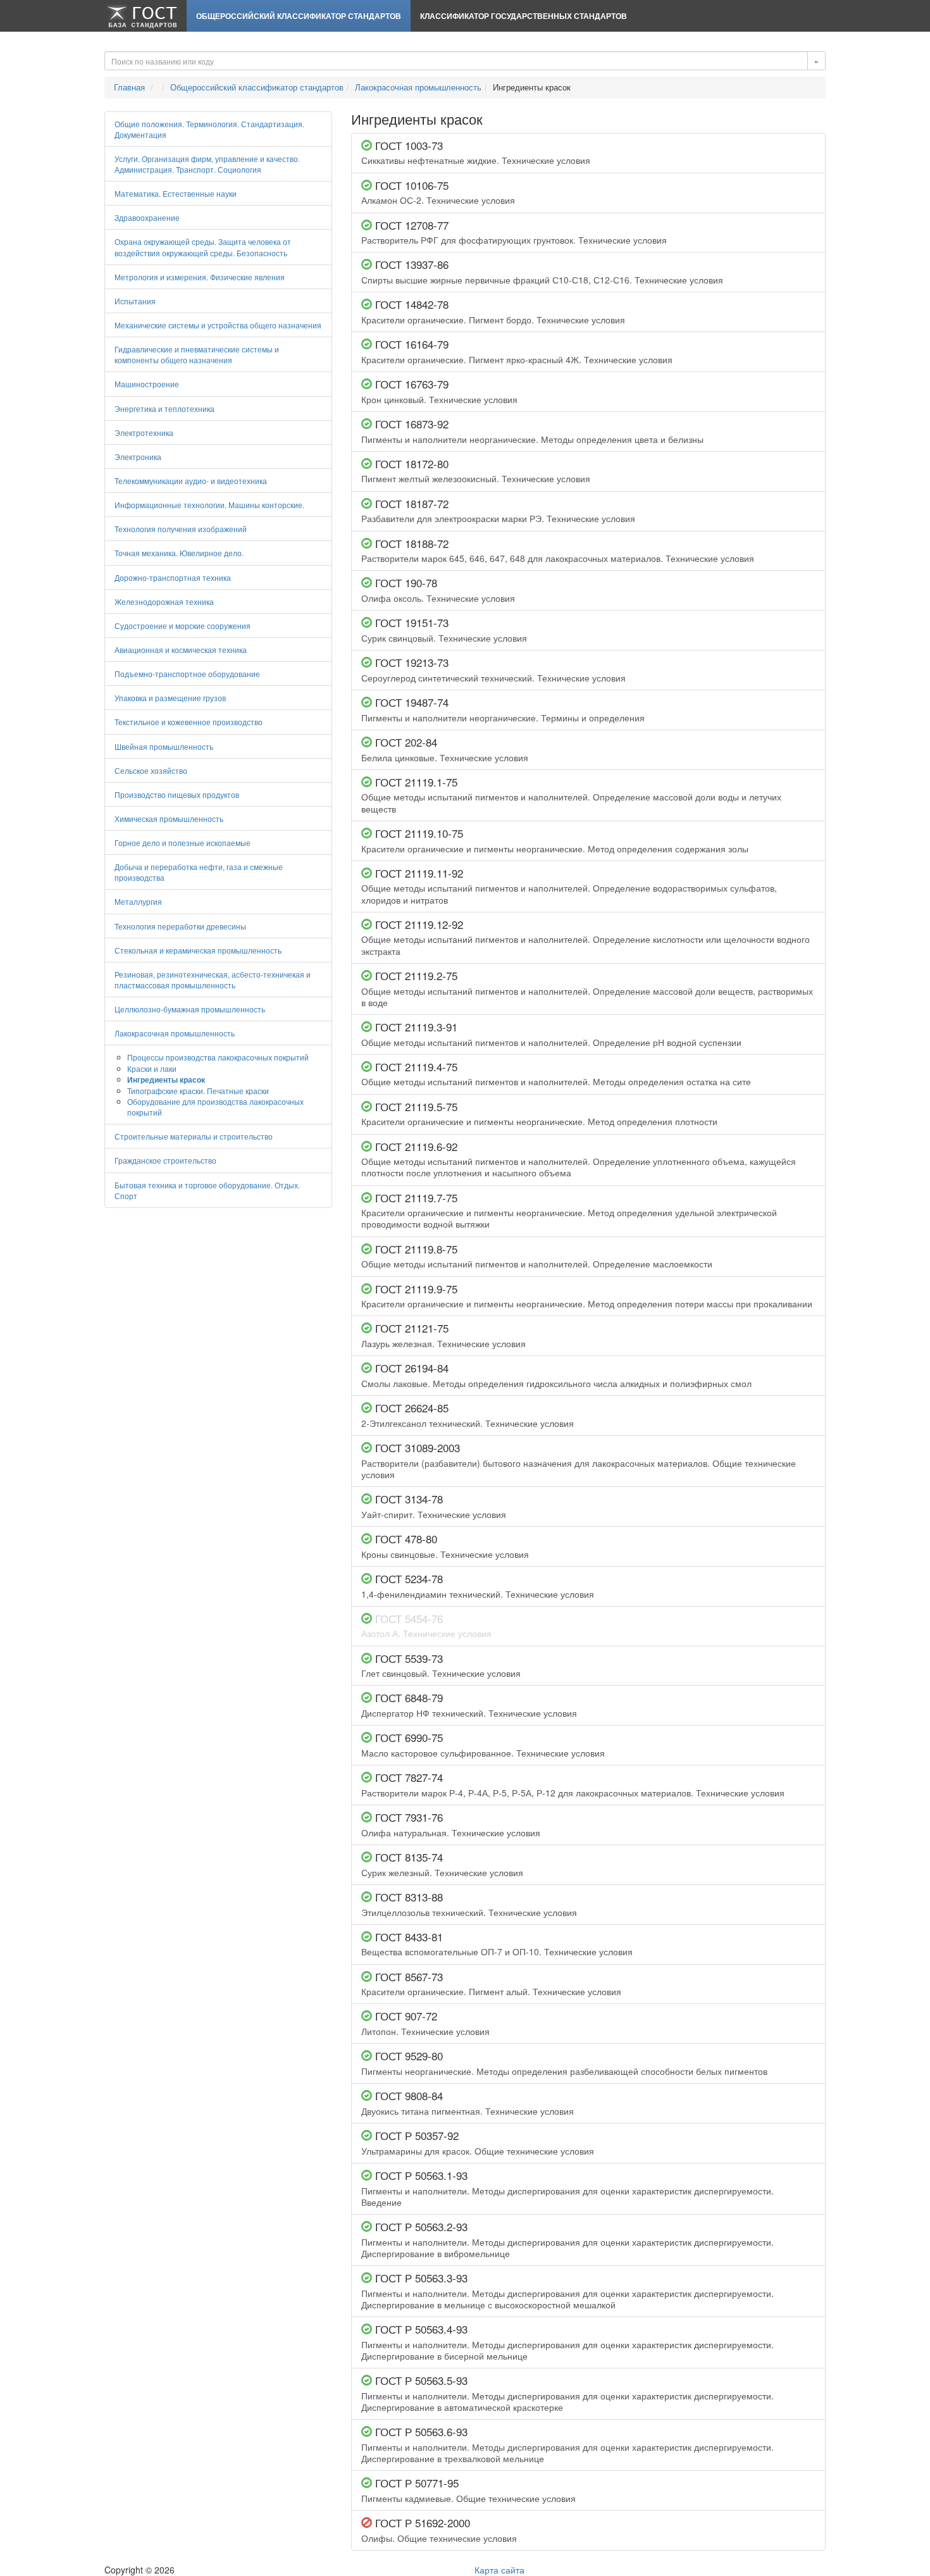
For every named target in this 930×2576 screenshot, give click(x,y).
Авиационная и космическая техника (181, 650)
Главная (129, 87)
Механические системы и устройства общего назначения (218, 325)
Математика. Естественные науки (176, 193)
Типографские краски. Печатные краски (198, 1091)
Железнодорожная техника (164, 601)
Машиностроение (147, 384)
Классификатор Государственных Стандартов (524, 16)
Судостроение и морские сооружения (183, 625)
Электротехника (144, 432)
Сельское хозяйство (151, 770)
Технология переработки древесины (180, 926)
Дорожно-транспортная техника (173, 577)
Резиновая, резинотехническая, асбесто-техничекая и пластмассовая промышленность (213, 980)
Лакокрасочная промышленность (418, 87)
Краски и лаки (152, 1068)
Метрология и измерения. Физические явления (200, 277)
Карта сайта (499, 2570)
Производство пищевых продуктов (177, 794)
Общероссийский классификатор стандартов (299, 16)
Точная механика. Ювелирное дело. (179, 553)
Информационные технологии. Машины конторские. (209, 505)
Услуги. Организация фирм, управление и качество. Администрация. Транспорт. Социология (207, 164)
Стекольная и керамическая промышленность (198, 950)
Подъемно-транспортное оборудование (187, 674)
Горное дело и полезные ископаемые (183, 843)
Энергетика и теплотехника (164, 408)
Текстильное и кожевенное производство (189, 722)
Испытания (135, 301)
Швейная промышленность (164, 746)
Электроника (138, 457)
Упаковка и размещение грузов (170, 698)
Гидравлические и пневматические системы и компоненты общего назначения (197, 354)
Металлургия (138, 901)
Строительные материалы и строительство (194, 1136)
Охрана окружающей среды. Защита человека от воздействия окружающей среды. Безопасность (203, 247)
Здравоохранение (147, 217)
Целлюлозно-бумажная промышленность (190, 1009)
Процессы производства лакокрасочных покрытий (218, 1057)
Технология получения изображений (181, 529)
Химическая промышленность (169, 818)
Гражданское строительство (165, 1160)
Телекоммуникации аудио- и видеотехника (191, 481)
